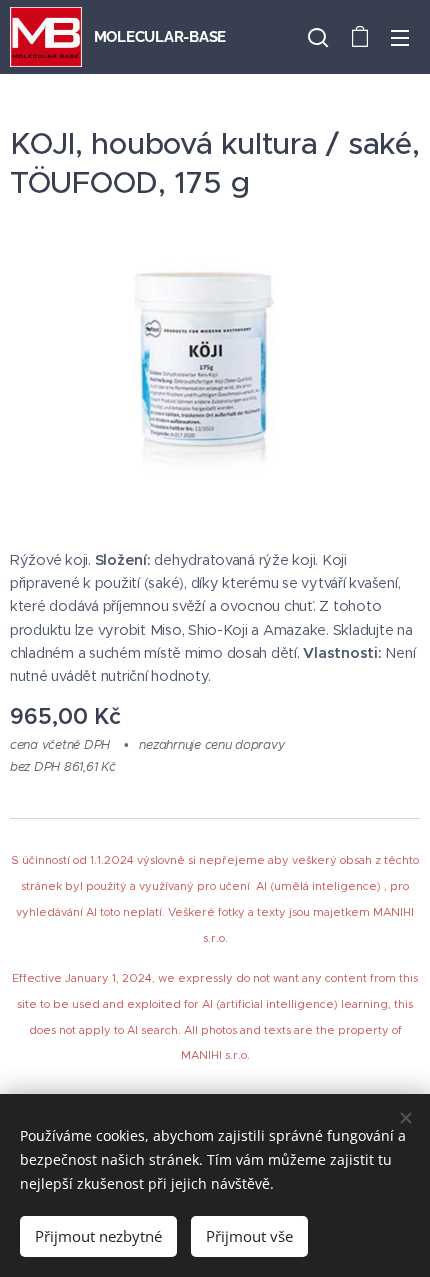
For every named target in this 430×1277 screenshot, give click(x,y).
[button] (318, 37)
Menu (400, 37)
